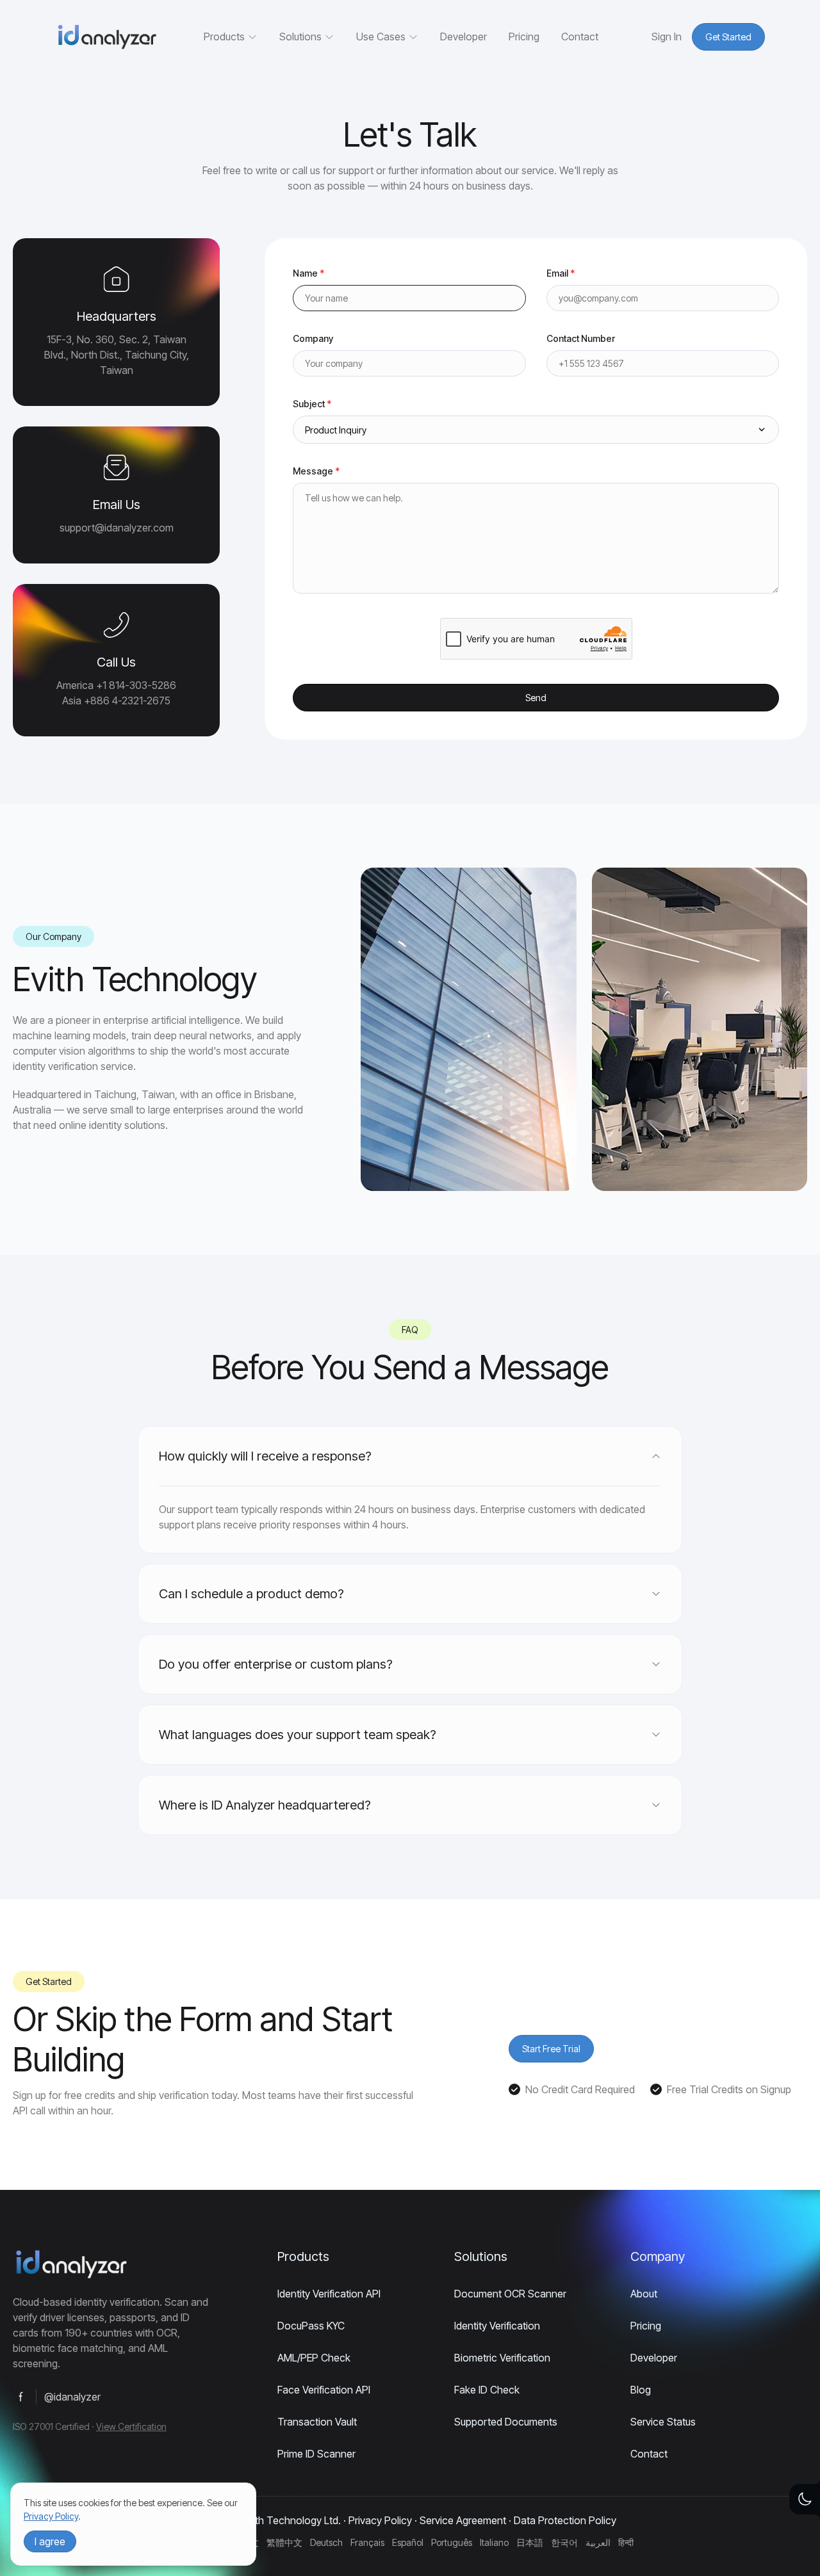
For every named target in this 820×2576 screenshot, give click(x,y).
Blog (641, 2390)
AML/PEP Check (314, 2358)
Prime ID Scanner (316, 2454)
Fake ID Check (487, 2390)
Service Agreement (463, 2520)
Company (313, 338)
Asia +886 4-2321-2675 (116, 701)
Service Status (663, 2422)
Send (536, 698)
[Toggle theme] (805, 2499)
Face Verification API (324, 2390)
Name (308, 273)
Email (561, 273)
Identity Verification (497, 2326)
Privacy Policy (380, 2520)
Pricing (524, 36)
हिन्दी (626, 2542)
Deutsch (326, 2542)
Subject (312, 404)
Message (316, 471)
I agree (50, 2541)
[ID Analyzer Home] (106, 37)
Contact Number (581, 338)
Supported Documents (506, 2422)
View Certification (131, 2426)
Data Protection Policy (565, 2520)
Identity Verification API (329, 2294)
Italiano (494, 2542)
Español (408, 2542)
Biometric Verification (502, 2358)
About (644, 2294)
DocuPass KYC (311, 2326)
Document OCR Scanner (510, 2294)
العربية (598, 2542)
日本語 (530, 2542)
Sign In (667, 36)
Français (367, 2542)
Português (452, 2542)
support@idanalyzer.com (117, 528)
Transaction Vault (317, 2422)
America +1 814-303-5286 (116, 685)
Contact (580, 36)
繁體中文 (284, 2542)
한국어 (564, 2542)
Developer (463, 36)
